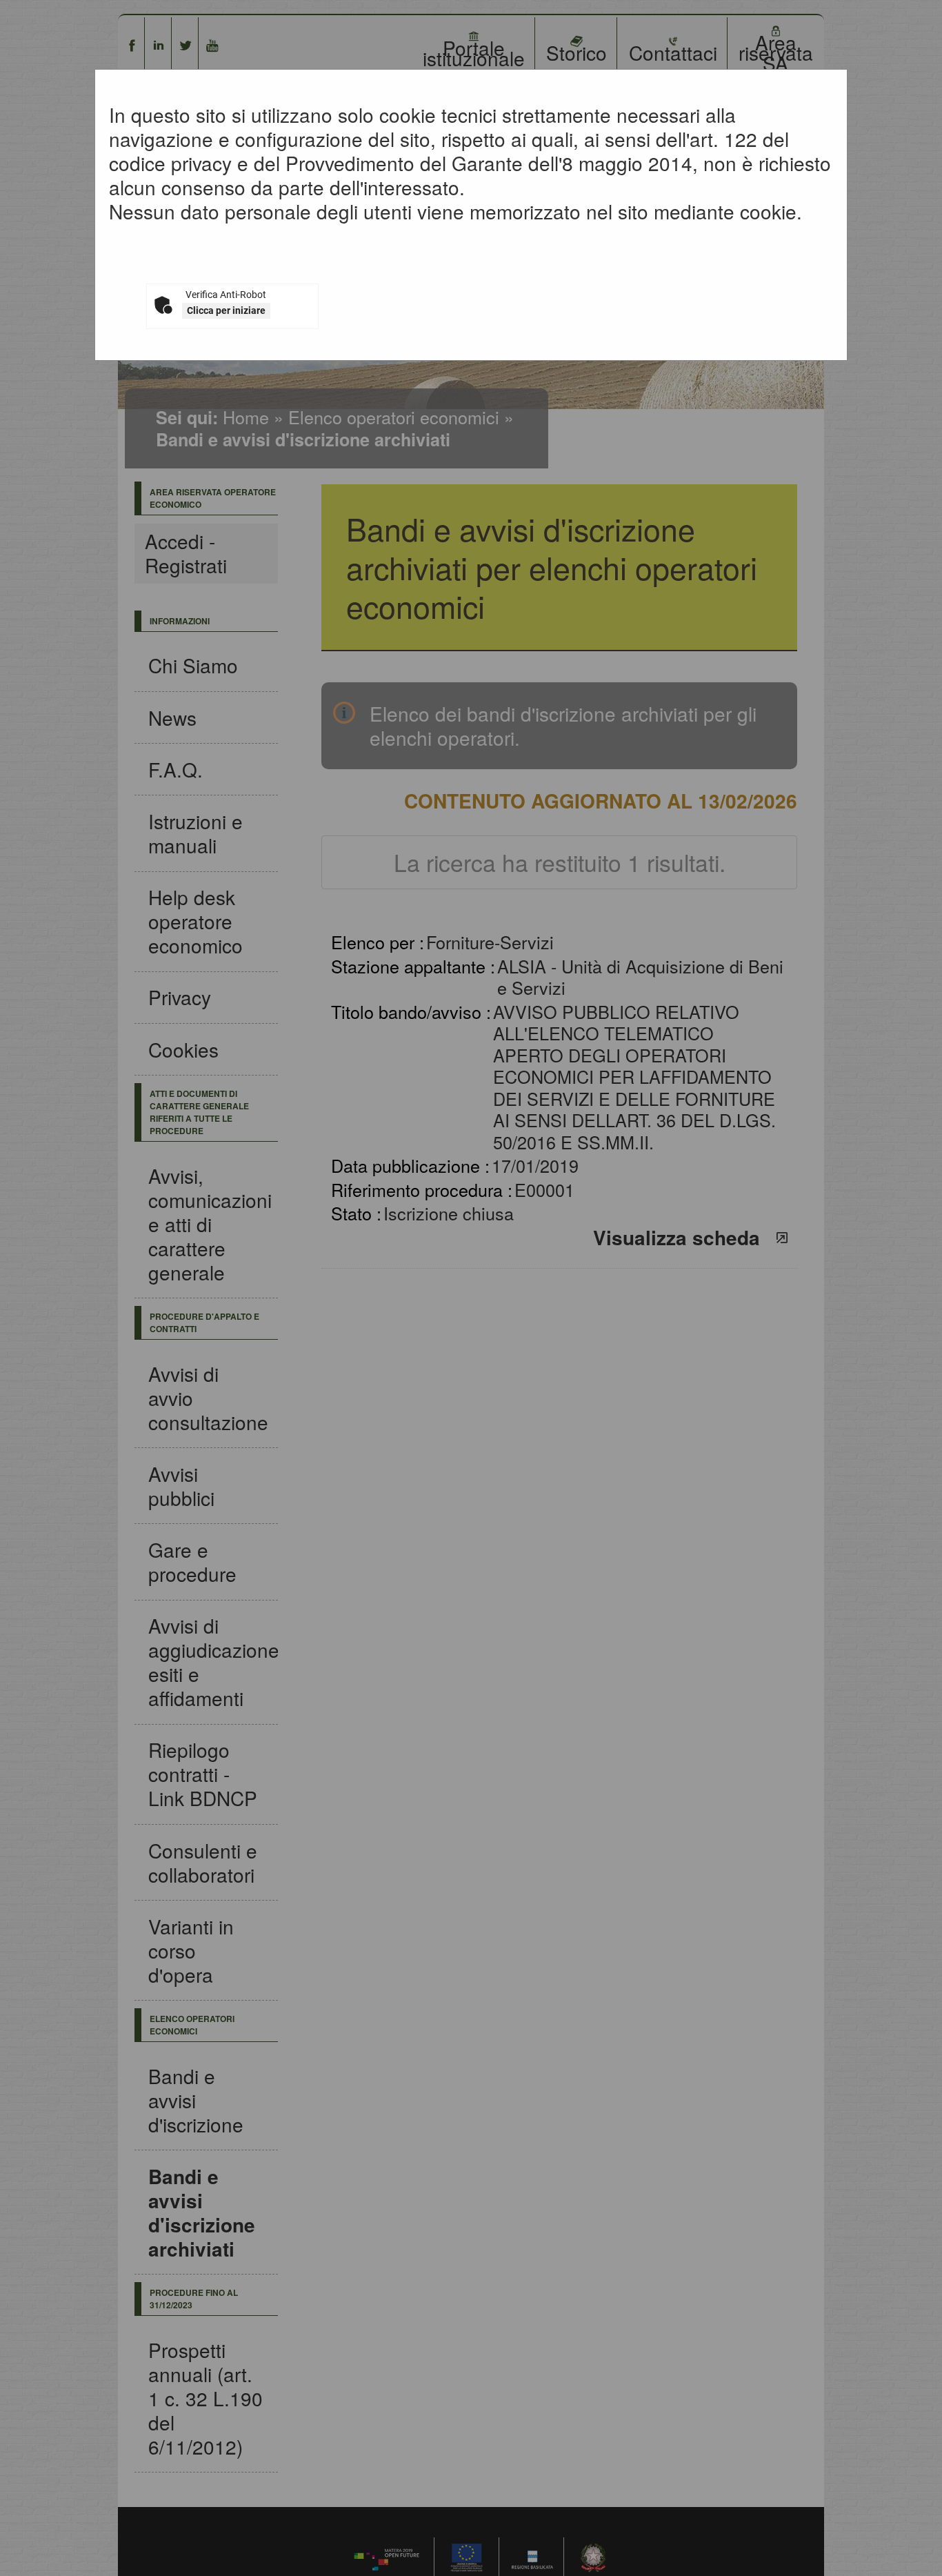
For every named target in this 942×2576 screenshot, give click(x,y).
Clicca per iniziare (226, 310)
